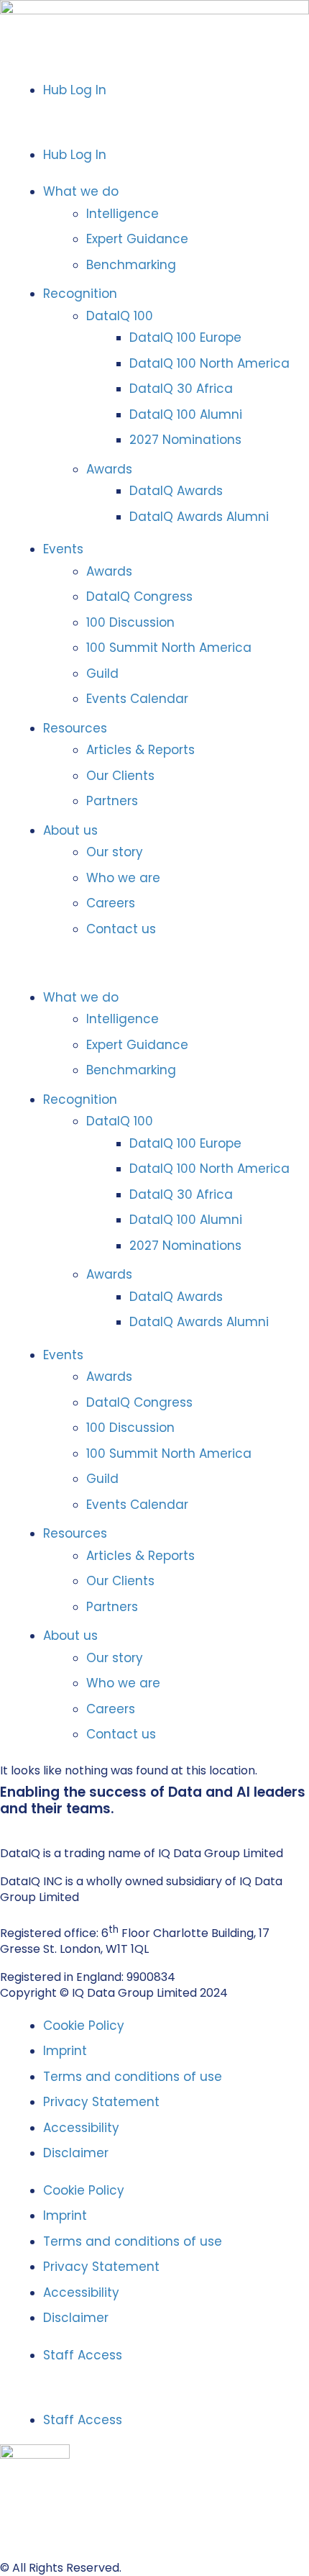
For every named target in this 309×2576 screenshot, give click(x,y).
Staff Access (83, 2355)
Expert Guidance (137, 239)
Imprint (65, 2051)
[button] (154, 122)
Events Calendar (137, 699)
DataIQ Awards (176, 491)
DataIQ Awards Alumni (199, 517)
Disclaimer (76, 2153)
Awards (109, 469)
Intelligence (123, 214)
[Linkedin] (6, 1824)
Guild (102, 674)
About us (70, 830)
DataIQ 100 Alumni (186, 414)
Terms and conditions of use (133, 2077)
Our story (115, 852)
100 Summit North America (169, 648)
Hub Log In (75, 90)
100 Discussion (130, 622)
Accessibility (81, 2128)
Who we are (123, 878)
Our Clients (120, 776)
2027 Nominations (185, 440)
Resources (75, 728)
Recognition (80, 294)
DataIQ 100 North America (209, 363)
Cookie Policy (84, 2026)
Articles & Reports (140, 750)
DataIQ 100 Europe (185, 337)
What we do (81, 191)
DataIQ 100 (120, 316)
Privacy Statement (101, 2102)
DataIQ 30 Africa (181, 389)
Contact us (121, 929)
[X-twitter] (21, 1824)
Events (63, 549)
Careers (111, 903)
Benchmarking (131, 265)
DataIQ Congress (139, 597)
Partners (112, 801)
